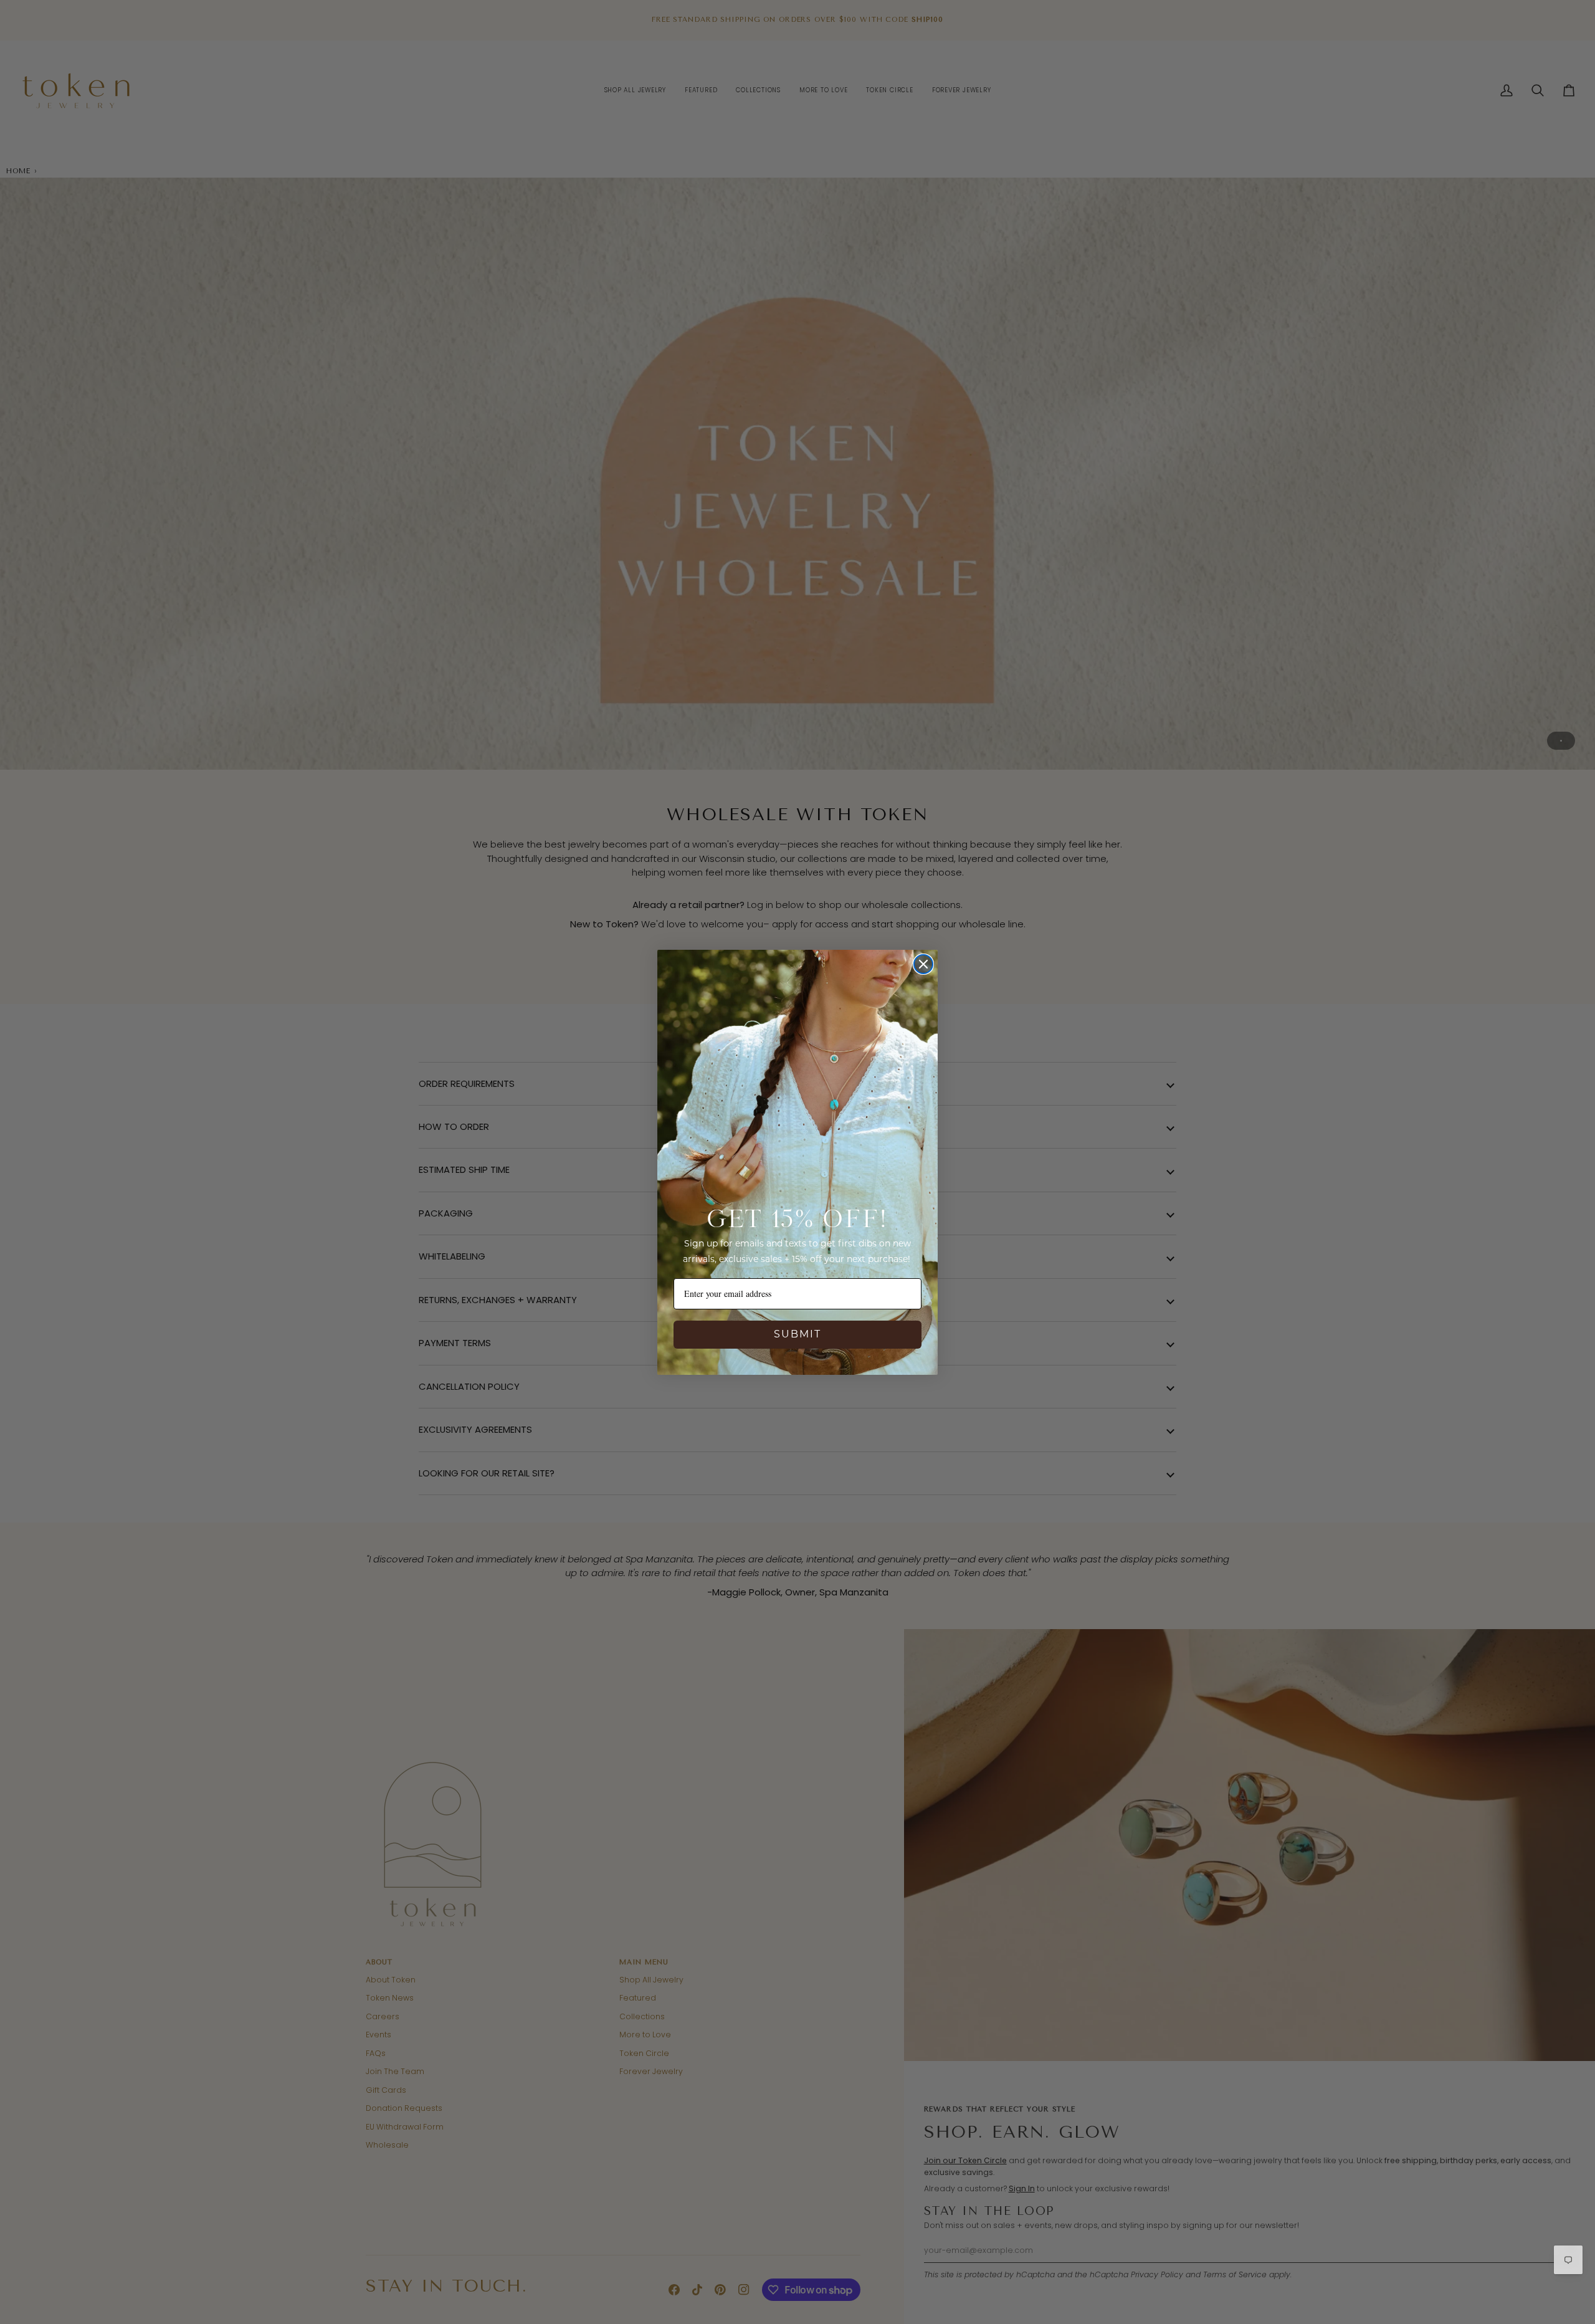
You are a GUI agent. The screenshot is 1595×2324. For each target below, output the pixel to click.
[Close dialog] (923, 964)
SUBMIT (797, 1334)
